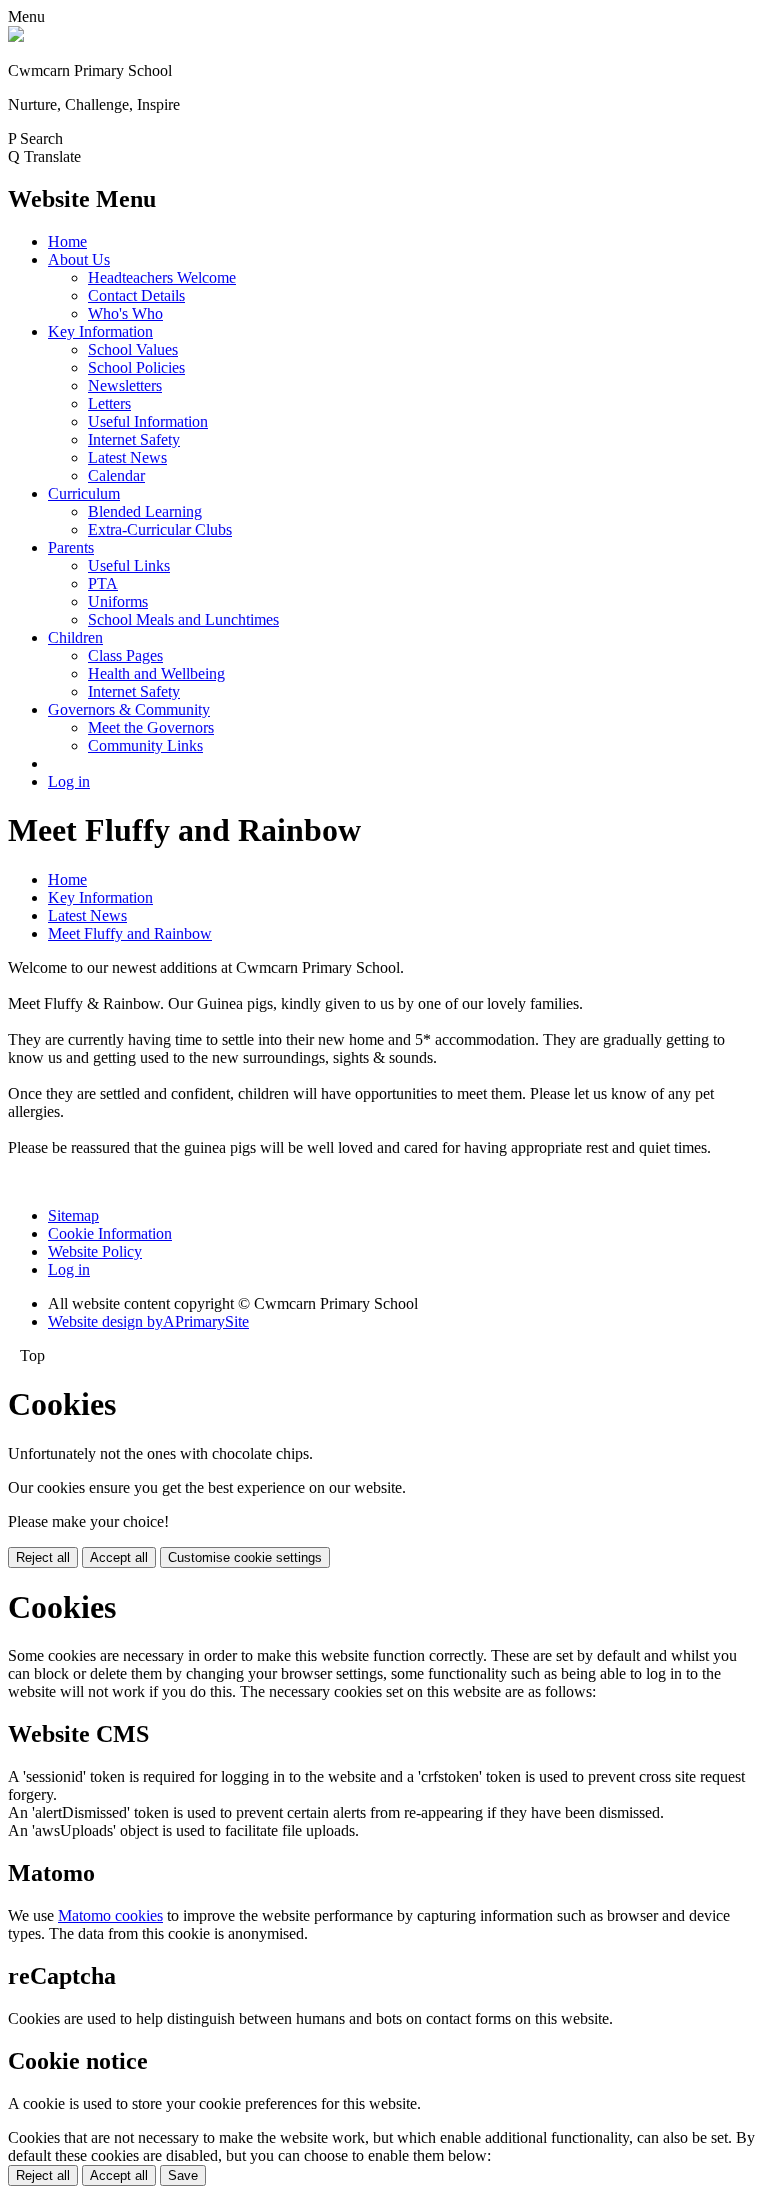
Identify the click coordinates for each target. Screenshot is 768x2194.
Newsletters (125, 385)
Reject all (43, 1557)
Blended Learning (145, 511)
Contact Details (136, 295)
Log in (69, 781)
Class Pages (125, 655)
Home (67, 241)
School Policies (136, 367)
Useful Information (148, 421)
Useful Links (129, 565)
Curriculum (84, 493)
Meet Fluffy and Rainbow (130, 933)
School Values (133, 349)
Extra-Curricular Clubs (160, 529)
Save (183, 2175)
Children (75, 637)
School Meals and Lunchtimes (183, 619)
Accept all (119, 1557)
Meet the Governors (151, 727)
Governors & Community (129, 709)
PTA (103, 583)
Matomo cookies (110, 1915)
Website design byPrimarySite (148, 1321)
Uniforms (118, 601)
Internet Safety (134, 439)
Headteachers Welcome (162, 277)
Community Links (145, 745)
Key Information (100, 331)
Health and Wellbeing (156, 673)
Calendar (116, 475)
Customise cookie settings (245, 1557)
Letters (109, 403)
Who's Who (125, 313)
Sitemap (73, 1215)
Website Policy (95, 1251)
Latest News (127, 457)
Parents (71, 547)
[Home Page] (16, 36)
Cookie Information (110, 1233)
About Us (79, 259)
